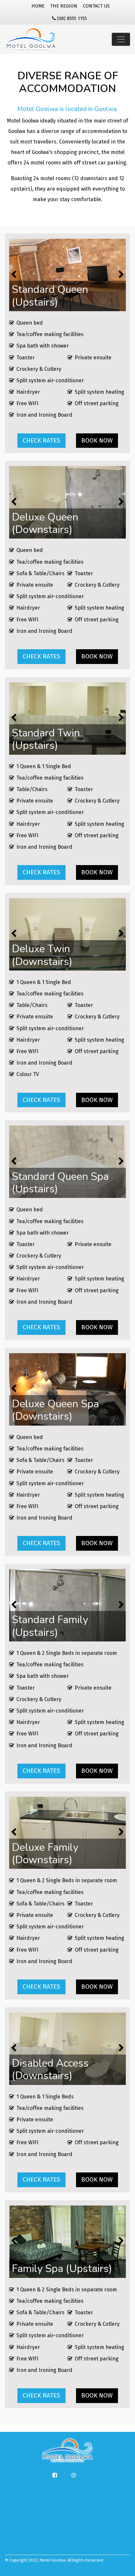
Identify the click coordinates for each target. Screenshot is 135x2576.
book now (97, 440)
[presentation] (121, 275)
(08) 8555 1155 (72, 19)
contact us (96, 6)
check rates (41, 440)
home (38, 6)
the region (64, 6)
